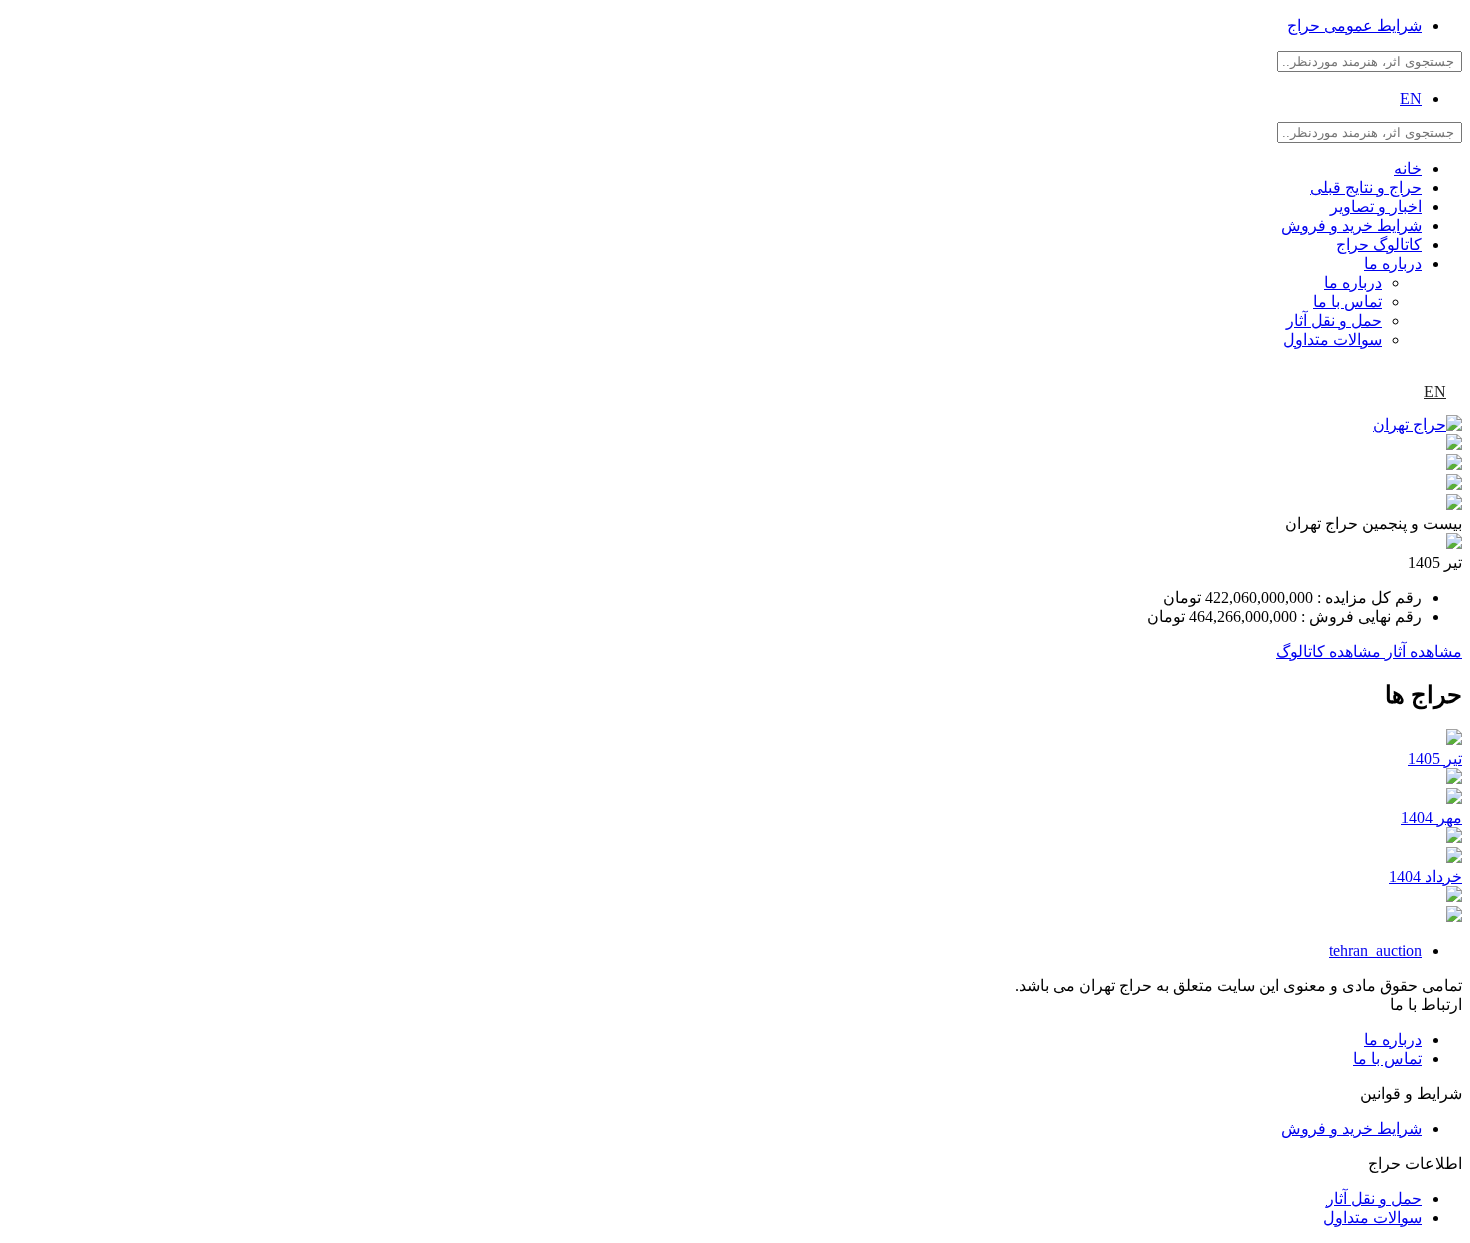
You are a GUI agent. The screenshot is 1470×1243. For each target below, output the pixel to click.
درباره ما (1393, 263)
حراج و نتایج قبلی (1366, 187)
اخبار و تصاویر (1376, 206)
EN (1411, 98)
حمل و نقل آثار (1334, 320)
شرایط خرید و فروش (1351, 225)
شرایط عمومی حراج (1354, 25)
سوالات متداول (1332, 339)
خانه (1408, 168)
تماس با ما (1347, 301)
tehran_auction (1375, 950)
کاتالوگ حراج (1379, 244)
